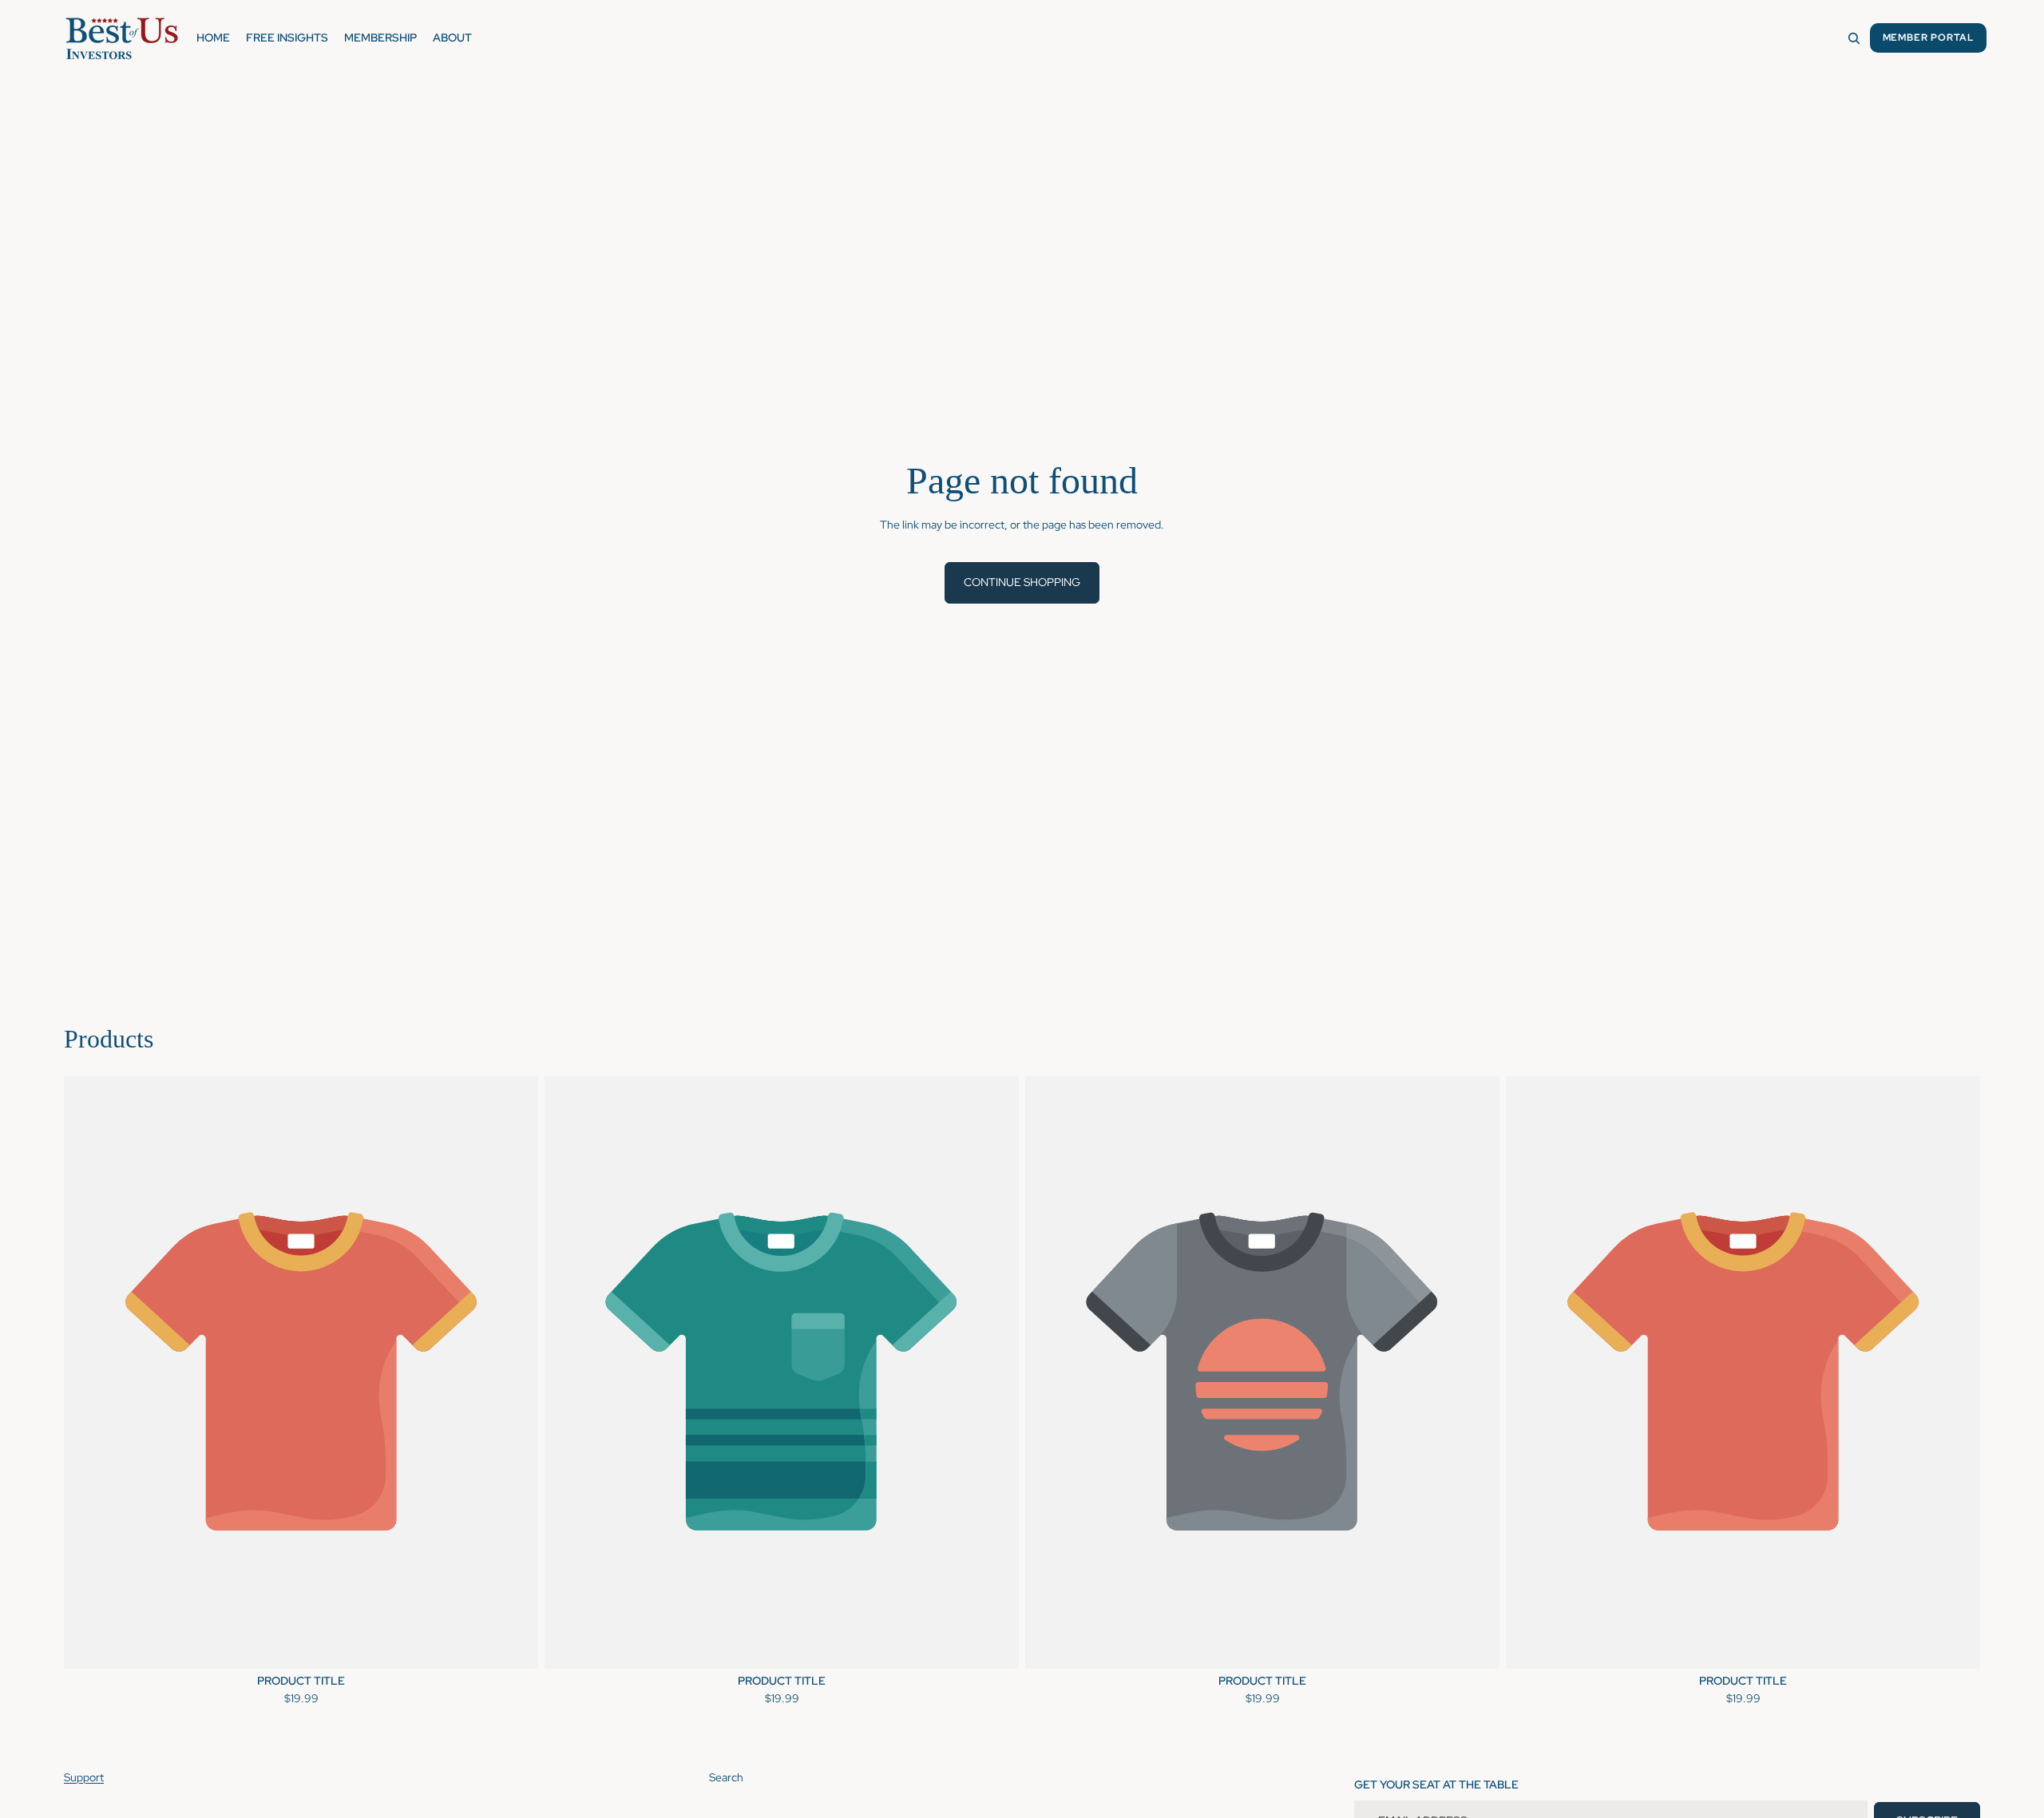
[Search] (1854, 38)
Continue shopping (1022, 582)
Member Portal (1928, 38)
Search (726, 1777)
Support (84, 1777)
